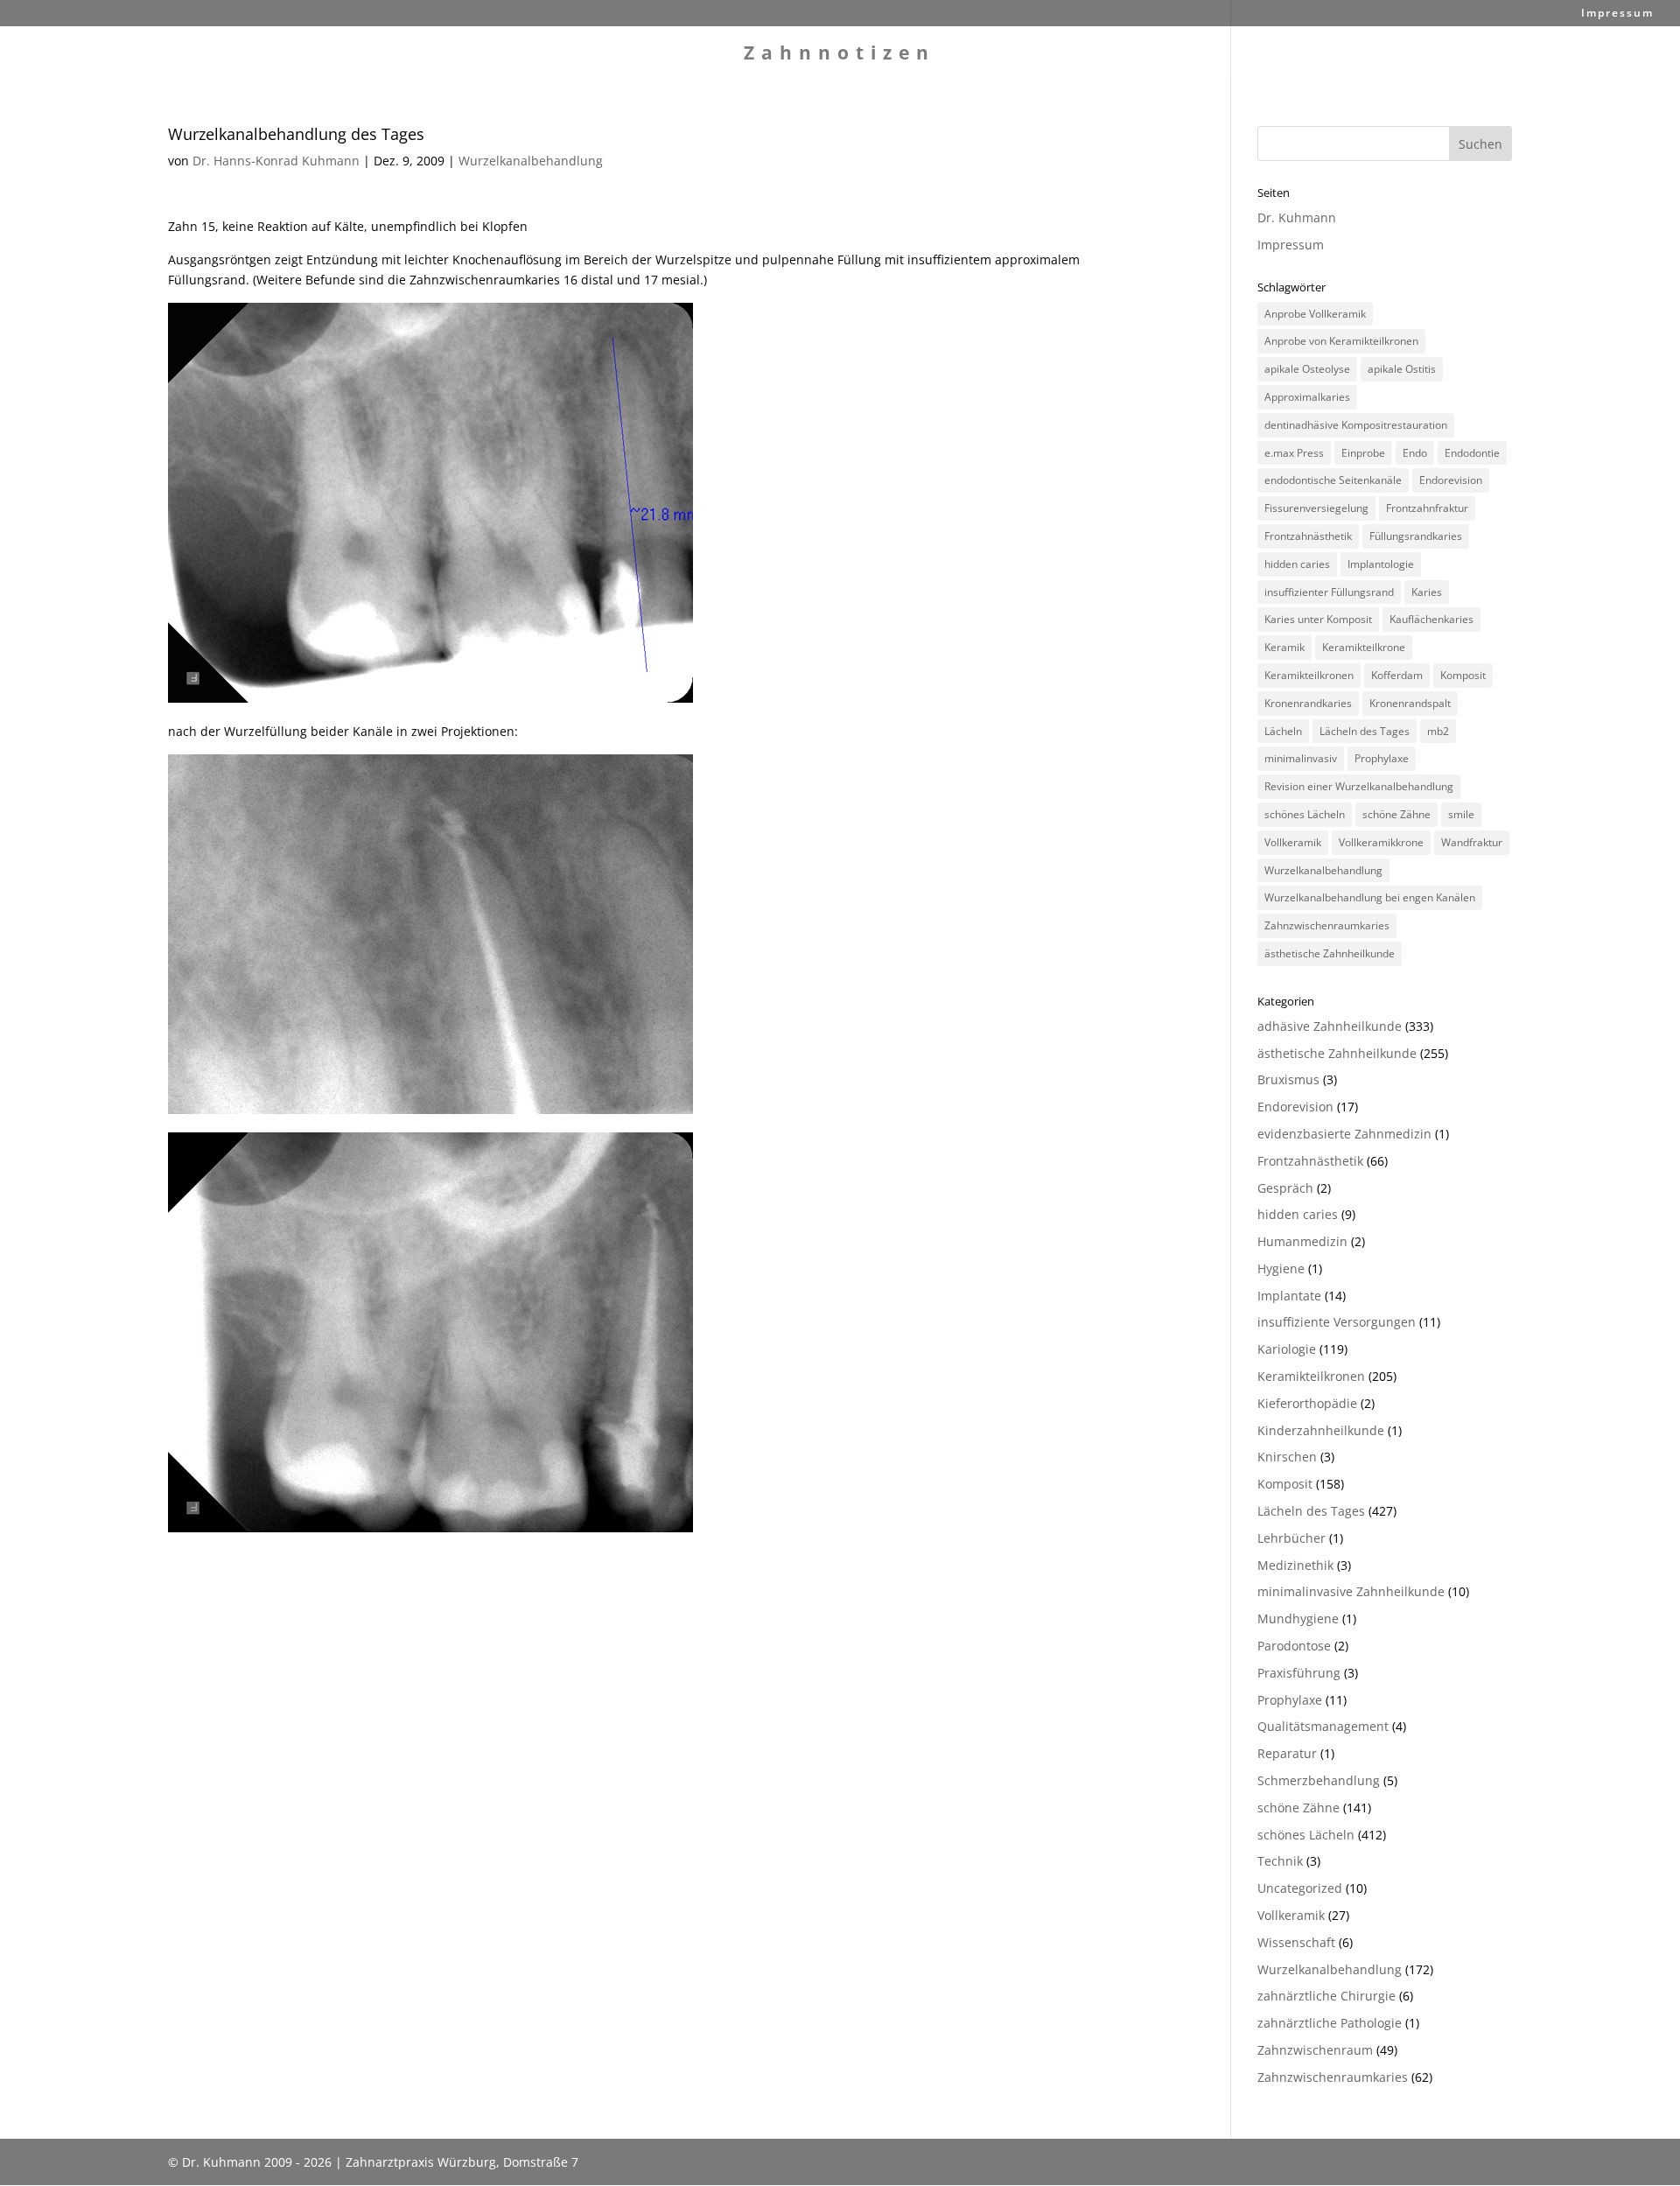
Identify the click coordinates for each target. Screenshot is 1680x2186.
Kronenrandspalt (1410, 703)
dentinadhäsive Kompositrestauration (1356, 425)
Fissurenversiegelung (1316, 508)
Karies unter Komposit (1318, 619)
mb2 (1438, 731)
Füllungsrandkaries (1416, 536)
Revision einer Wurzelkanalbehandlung (1359, 786)
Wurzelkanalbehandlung (531, 161)
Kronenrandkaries (1308, 703)
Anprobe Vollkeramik (1315, 314)
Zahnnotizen (840, 56)
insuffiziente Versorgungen (1337, 1322)
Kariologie (1287, 1349)
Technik (1280, 1861)
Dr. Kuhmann (1297, 217)
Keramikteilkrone (1364, 647)
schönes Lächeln (1305, 814)
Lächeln (1283, 731)
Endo (1415, 453)
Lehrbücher (1291, 1538)
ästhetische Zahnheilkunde (1330, 953)
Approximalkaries (1307, 397)
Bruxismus (1288, 1079)
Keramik (1284, 647)
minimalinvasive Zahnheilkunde (1351, 1591)
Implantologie (1381, 564)
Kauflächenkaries (1431, 619)
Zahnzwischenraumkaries (1327, 925)
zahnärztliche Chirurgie (1326, 1996)
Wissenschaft (1296, 1942)
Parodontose (1294, 1646)
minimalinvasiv (1301, 758)
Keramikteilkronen (1309, 675)
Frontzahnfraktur (1427, 508)
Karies (1427, 592)
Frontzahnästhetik (1308, 536)
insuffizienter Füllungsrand (1329, 592)
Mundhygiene (1298, 1618)
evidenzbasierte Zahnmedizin (1344, 1134)
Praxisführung (1299, 1673)
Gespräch (1285, 1188)
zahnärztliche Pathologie (1330, 2023)
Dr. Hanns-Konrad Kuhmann (276, 161)
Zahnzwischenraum (1315, 2050)
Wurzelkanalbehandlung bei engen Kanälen (1370, 897)
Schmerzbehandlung (1319, 1780)
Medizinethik (1295, 1565)
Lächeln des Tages (1365, 731)
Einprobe (1363, 453)
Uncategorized (1300, 1888)
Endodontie (1472, 453)
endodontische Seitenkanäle (1333, 480)
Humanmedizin (1302, 1241)
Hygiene (1281, 1268)
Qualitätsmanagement (1323, 1726)
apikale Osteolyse (1307, 369)
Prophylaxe (1382, 758)
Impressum (1617, 14)
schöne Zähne (1396, 814)
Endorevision (1451, 480)
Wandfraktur (1472, 842)
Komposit (1463, 675)
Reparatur (1287, 1753)
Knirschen (1287, 1457)
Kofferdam (1397, 675)
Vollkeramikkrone (1381, 842)
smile (1461, 814)
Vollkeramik (1293, 842)
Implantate (1289, 1296)
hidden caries (1297, 564)
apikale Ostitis (1402, 369)
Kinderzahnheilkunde (1321, 1430)
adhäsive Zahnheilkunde (1330, 1026)
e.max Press (1294, 453)
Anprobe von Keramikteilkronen (1341, 341)
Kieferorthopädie (1307, 1403)
